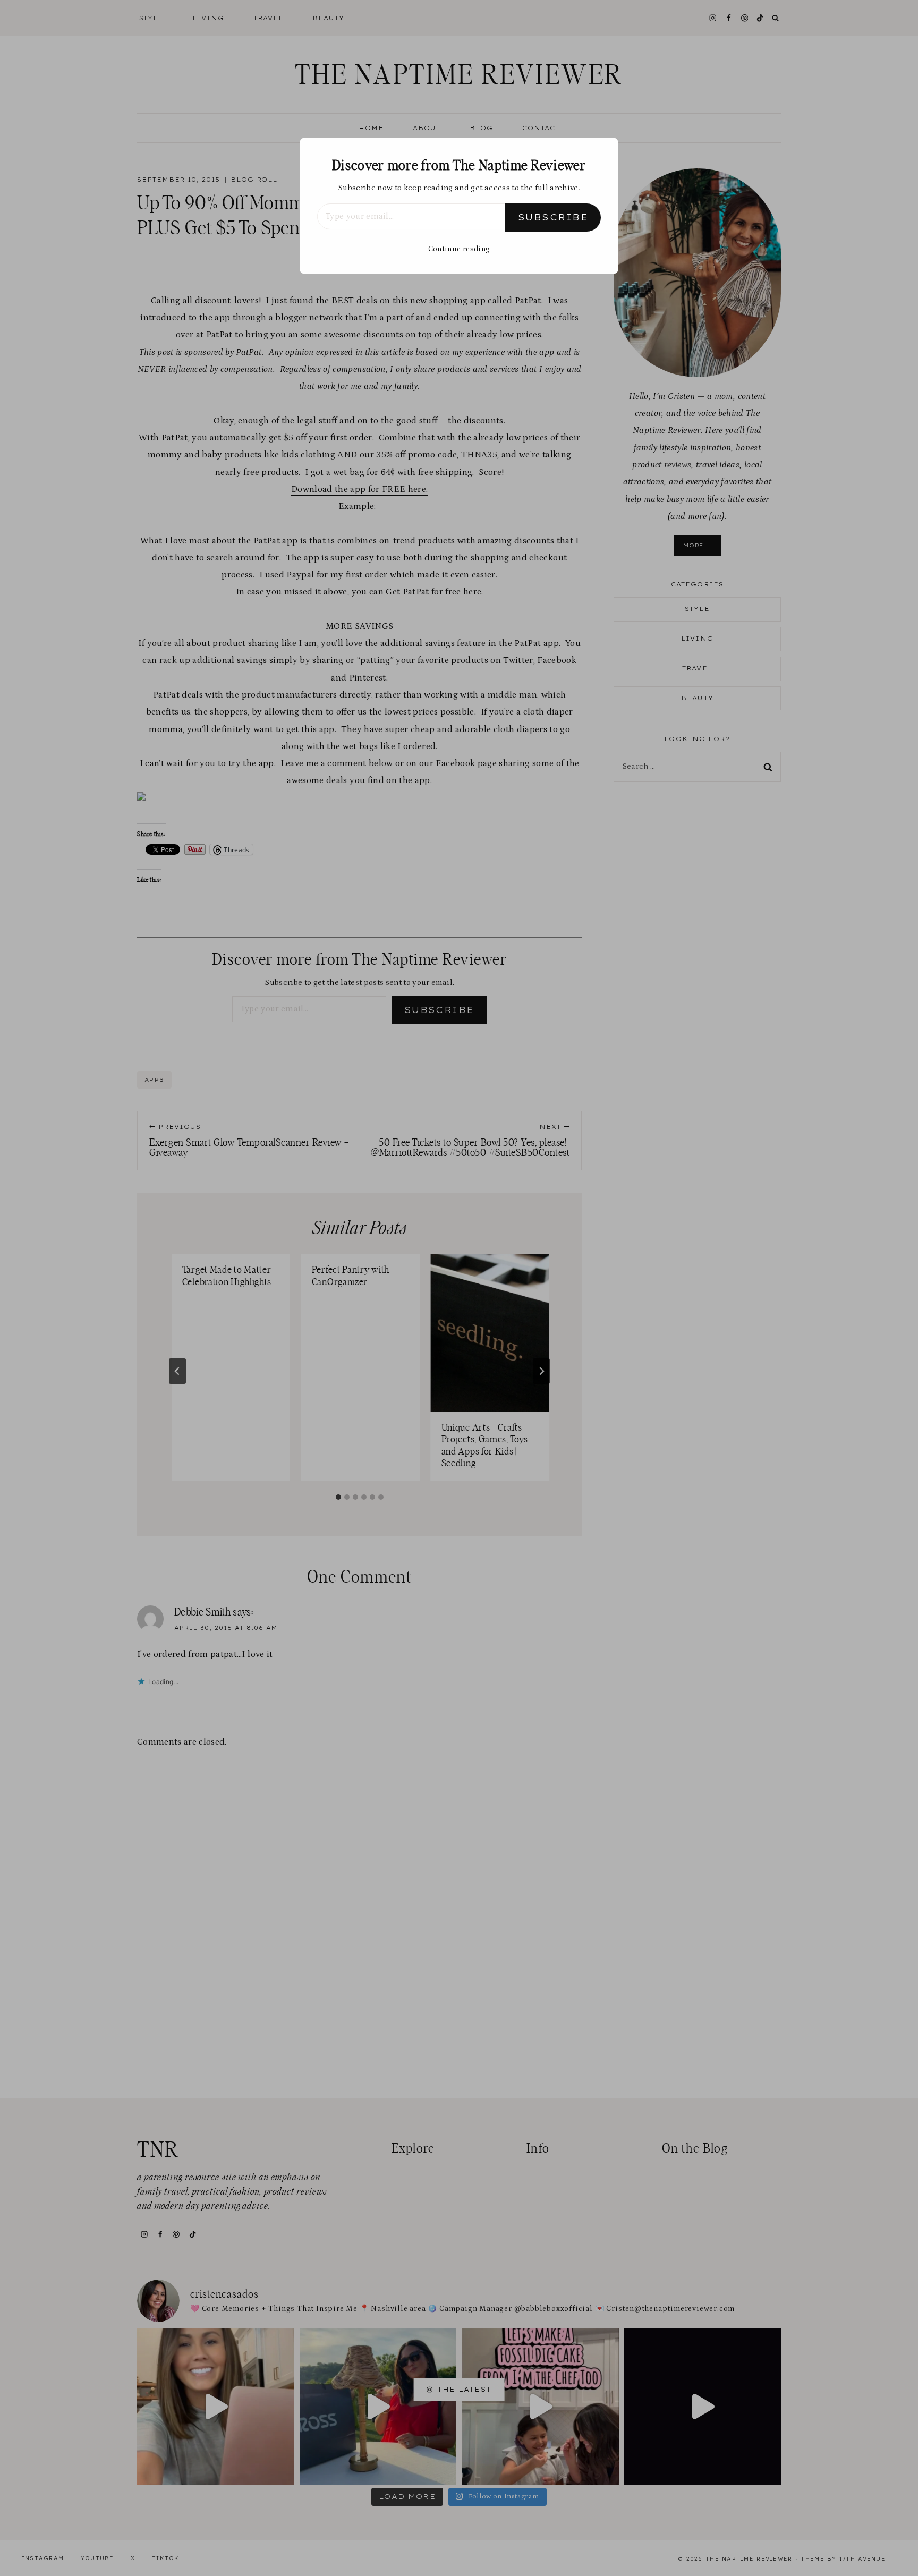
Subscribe (553, 217)
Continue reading (459, 249)
